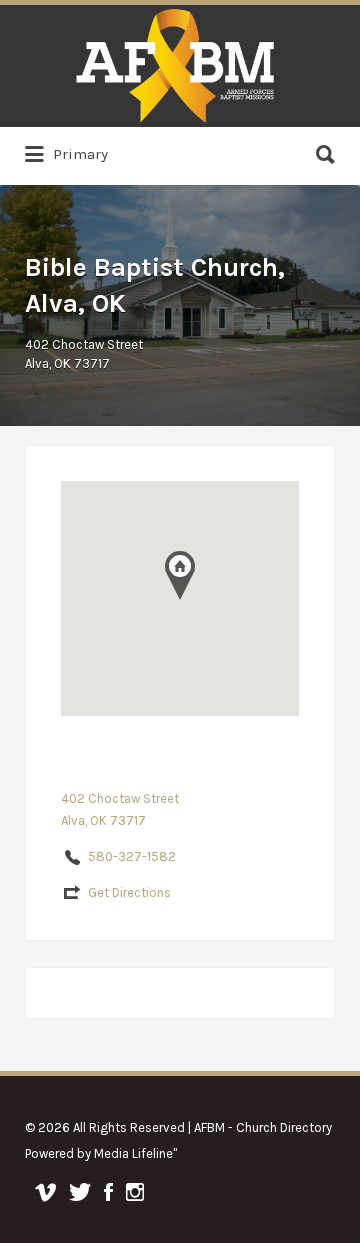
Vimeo (45, 1192)
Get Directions (129, 892)
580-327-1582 (132, 856)
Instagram (135, 1192)
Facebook (108, 1192)
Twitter (80, 1192)
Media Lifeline (133, 1153)
